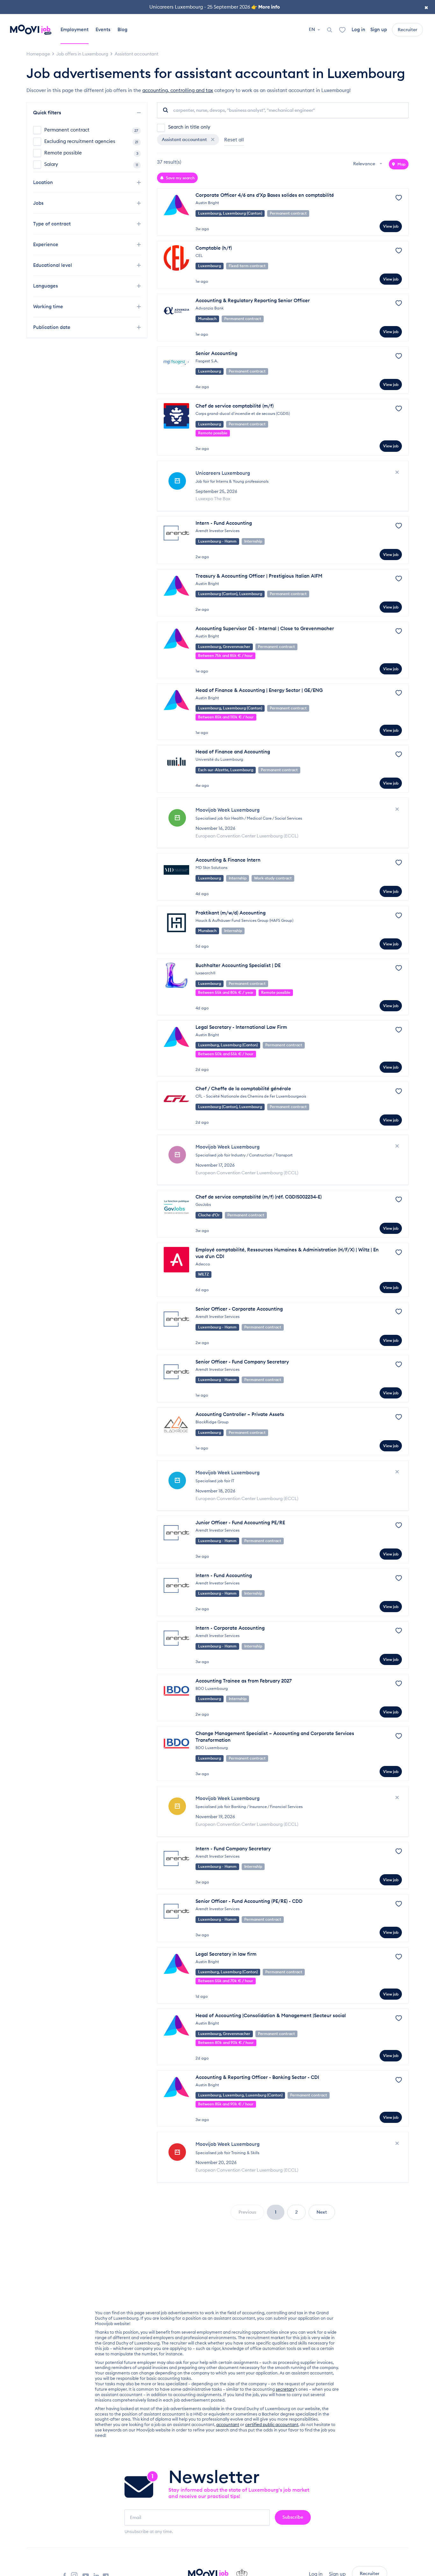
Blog (122, 29)
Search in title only (189, 127)
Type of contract (53, 224)
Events (103, 29)
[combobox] (368, 164)
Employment (75, 29)
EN (312, 29)
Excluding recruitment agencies (91, 141)
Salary (91, 164)
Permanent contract (91, 130)
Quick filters (48, 113)
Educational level (53, 265)
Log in (358, 29)
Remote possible (91, 153)
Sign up (379, 29)
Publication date (52, 327)
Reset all (234, 140)
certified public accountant (272, 2424)
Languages (46, 286)
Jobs (39, 203)
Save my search (180, 178)
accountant (228, 2424)
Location (44, 182)
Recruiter (407, 30)
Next (322, 2212)
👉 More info (266, 7)
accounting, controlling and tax (178, 90)
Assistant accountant (185, 139)
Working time (49, 306)
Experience (46, 244)
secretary (285, 2389)
